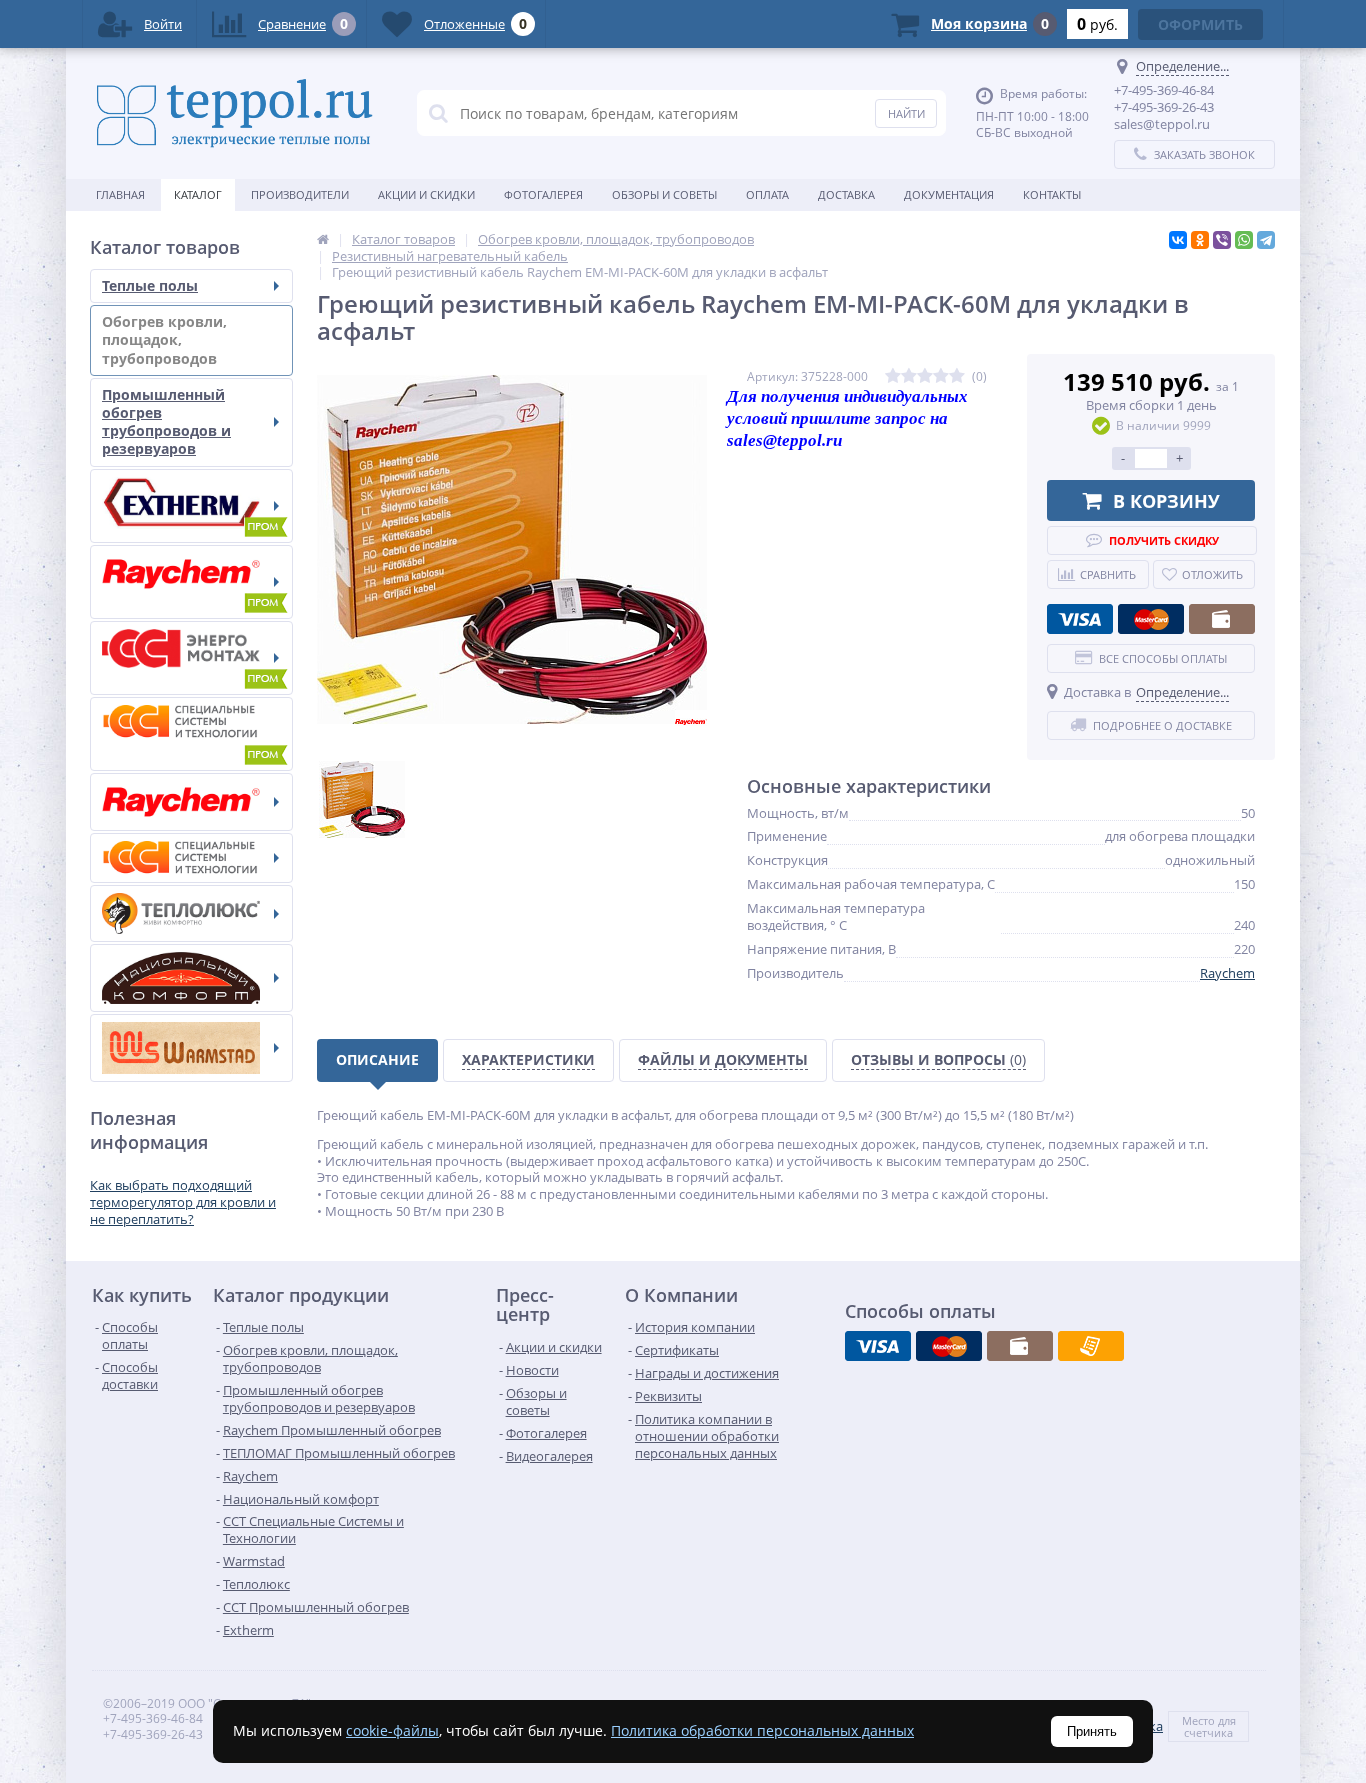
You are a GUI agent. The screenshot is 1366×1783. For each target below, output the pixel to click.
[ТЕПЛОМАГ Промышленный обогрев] (191, 658)
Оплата (767, 194)
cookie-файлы (392, 1730)
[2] (909, 376)
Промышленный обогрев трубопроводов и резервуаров (166, 422)
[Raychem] (191, 802)
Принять (1092, 1731)
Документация (949, 194)
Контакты (1052, 194)
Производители (300, 194)
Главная (120, 194)
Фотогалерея (543, 194)
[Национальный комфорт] (191, 978)
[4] (941, 376)
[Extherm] (191, 506)
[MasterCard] (1151, 619)
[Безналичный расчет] (1091, 1346)
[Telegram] (1266, 240)
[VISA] (1080, 619)
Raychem (1227, 973)
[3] (925, 376)
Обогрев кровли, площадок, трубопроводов (164, 339)
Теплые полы (150, 285)
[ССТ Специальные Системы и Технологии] (191, 858)
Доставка (846, 194)
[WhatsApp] (1244, 240)
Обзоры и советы (664, 194)
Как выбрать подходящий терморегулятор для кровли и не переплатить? (183, 1202)
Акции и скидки (426, 194)
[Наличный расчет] (1222, 619)
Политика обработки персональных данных (762, 1730)
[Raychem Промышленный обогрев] (191, 582)
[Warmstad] (191, 1048)
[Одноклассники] (1200, 240)
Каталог (198, 194)
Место (1198, 1720)
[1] (893, 376)
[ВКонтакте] (1178, 240)
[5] (957, 376)
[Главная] (323, 239)
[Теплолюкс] (191, 913)
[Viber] (1222, 240)
